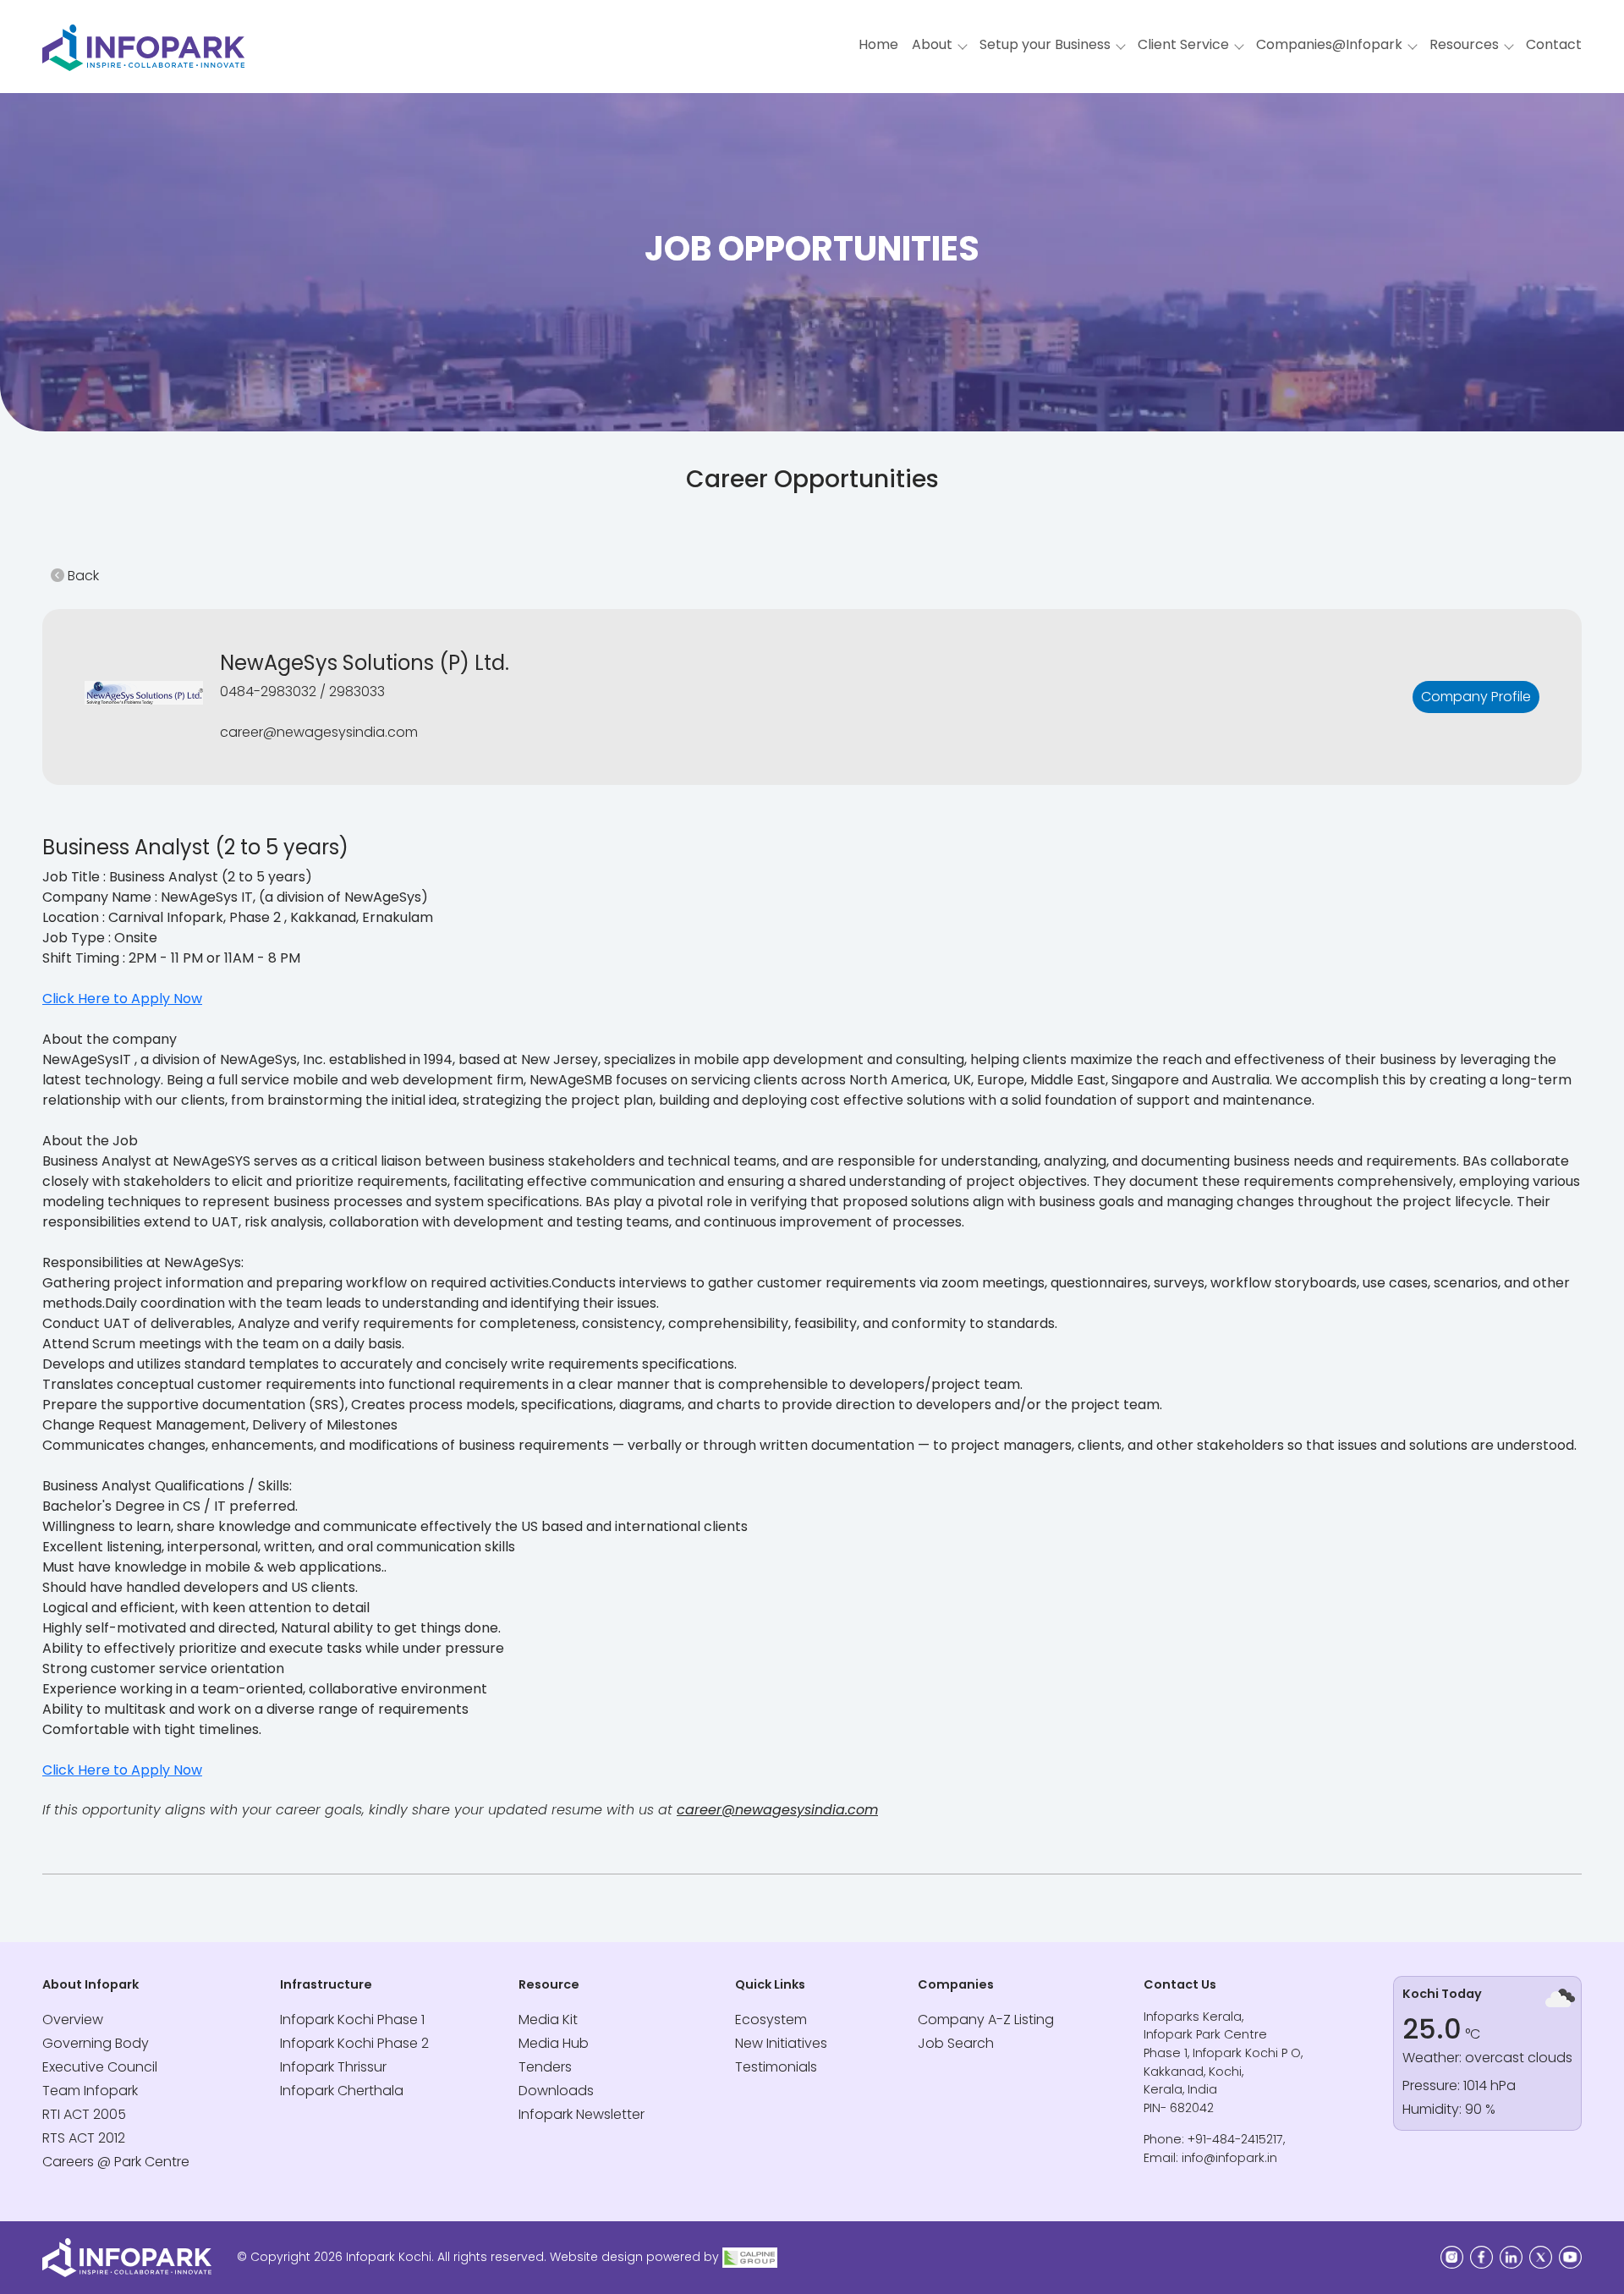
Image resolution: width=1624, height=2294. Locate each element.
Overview (73, 2020)
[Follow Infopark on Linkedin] (1511, 2257)
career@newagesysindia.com (777, 1810)
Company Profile (1476, 697)
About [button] (932, 44)
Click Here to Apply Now (122, 999)
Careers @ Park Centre (116, 2162)
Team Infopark (90, 2091)
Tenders (545, 2067)
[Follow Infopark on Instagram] (1452, 2257)
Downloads (556, 2091)
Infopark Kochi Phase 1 (352, 2020)
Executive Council (100, 2067)
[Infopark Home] (144, 41)
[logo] (750, 2257)
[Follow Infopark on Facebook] (1481, 2257)
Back (82, 576)
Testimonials (776, 2067)
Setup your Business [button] (1045, 44)
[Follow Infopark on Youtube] (1570, 2257)
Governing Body (96, 2043)
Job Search (956, 2043)
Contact (1554, 44)
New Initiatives (781, 2043)
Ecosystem (771, 2020)
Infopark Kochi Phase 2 (354, 2043)
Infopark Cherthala (342, 2091)
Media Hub (554, 2043)
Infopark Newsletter (582, 2114)
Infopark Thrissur (333, 2067)
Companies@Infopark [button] (1329, 44)
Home (878, 44)
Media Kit (548, 2020)
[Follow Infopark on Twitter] (1541, 2257)
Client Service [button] (1183, 44)
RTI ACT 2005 (84, 2114)
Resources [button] (1464, 44)
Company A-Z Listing (986, 2020)
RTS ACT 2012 (84, 2138)
